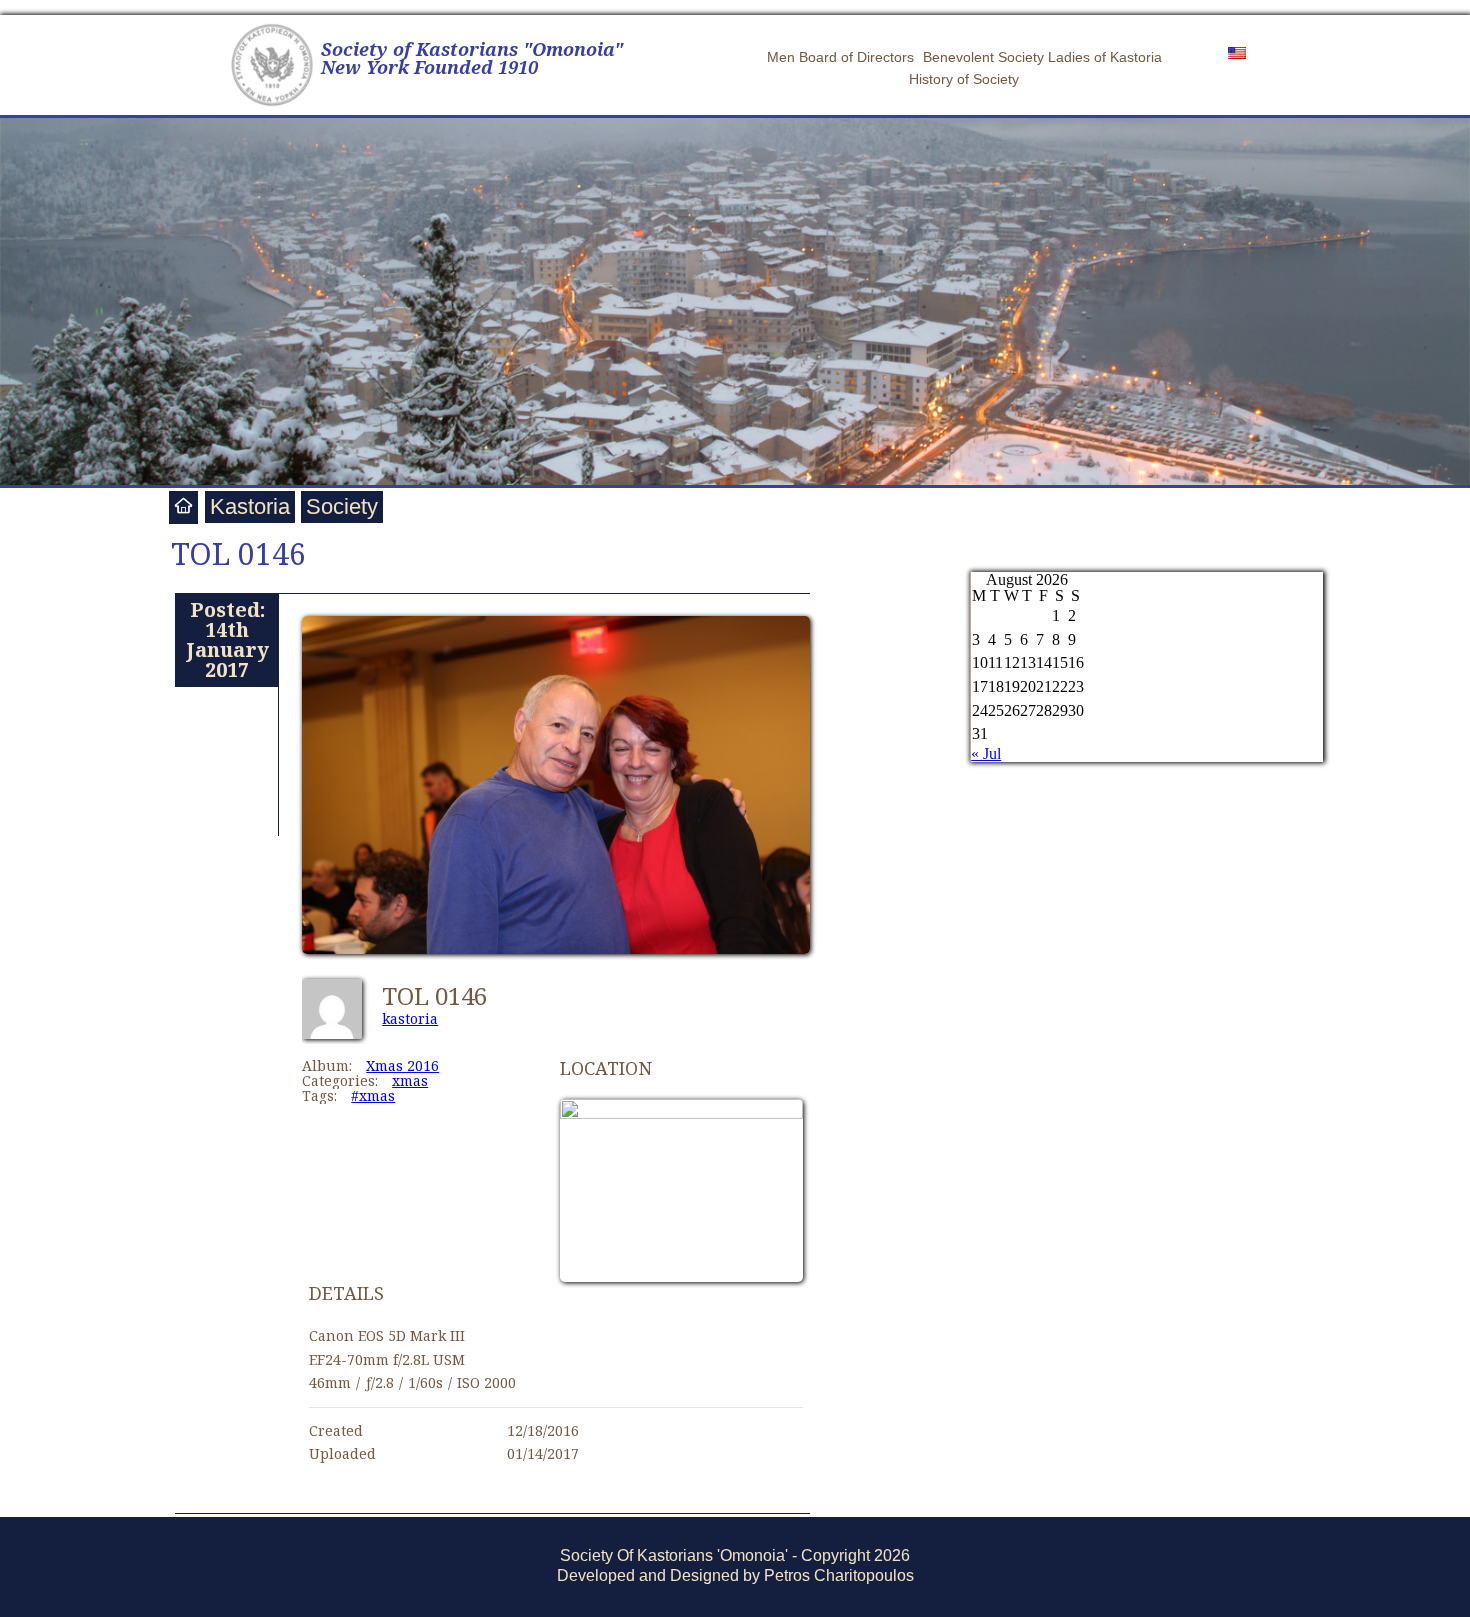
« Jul (986, 753)
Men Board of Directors (840, 57)
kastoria (410, 1018)
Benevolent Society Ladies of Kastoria (1042, 57)
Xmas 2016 (402, 1065)
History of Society (964, 79)
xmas (410, 1080)
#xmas (373, 1095)
